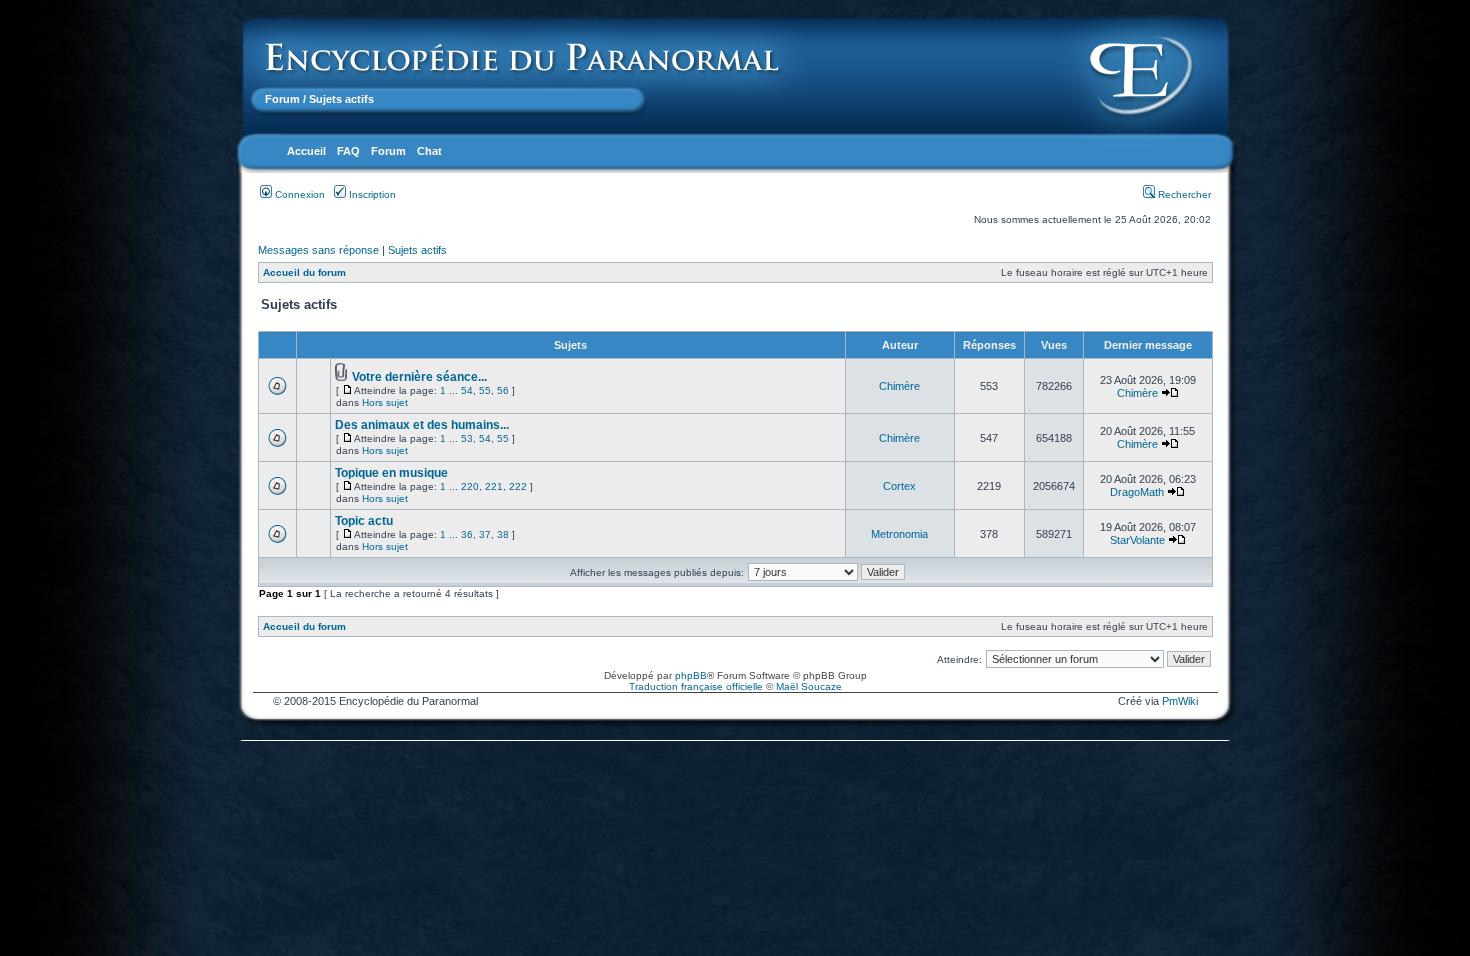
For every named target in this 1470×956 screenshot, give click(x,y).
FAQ (348, 151)
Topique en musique (391, 473)
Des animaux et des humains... (422, 425)
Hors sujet (385, 402)
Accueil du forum (304, 272)
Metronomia (899, 534)
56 (503, 390)
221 (494, 486)
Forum (282, 99)
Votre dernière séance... (419, 377)
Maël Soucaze (809, 686)
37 (485, 534)
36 (467, 534)
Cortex (899, 486)
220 (470, 486)
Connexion (298, 194)
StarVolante (1137, 540)
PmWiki (1180, 701)
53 (467, 438)
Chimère (899, 386)
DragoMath (1137, 492)
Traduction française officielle (696, 686)
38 (503, 534)
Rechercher (1183, 194)
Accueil (306, 151)
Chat (429, 151)
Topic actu (364, 521)
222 (518, 486)
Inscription (371, 194)
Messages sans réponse (318, 250)
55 (485, 390)
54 (467, 390)
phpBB (691, 675)
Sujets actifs (417, 250)
